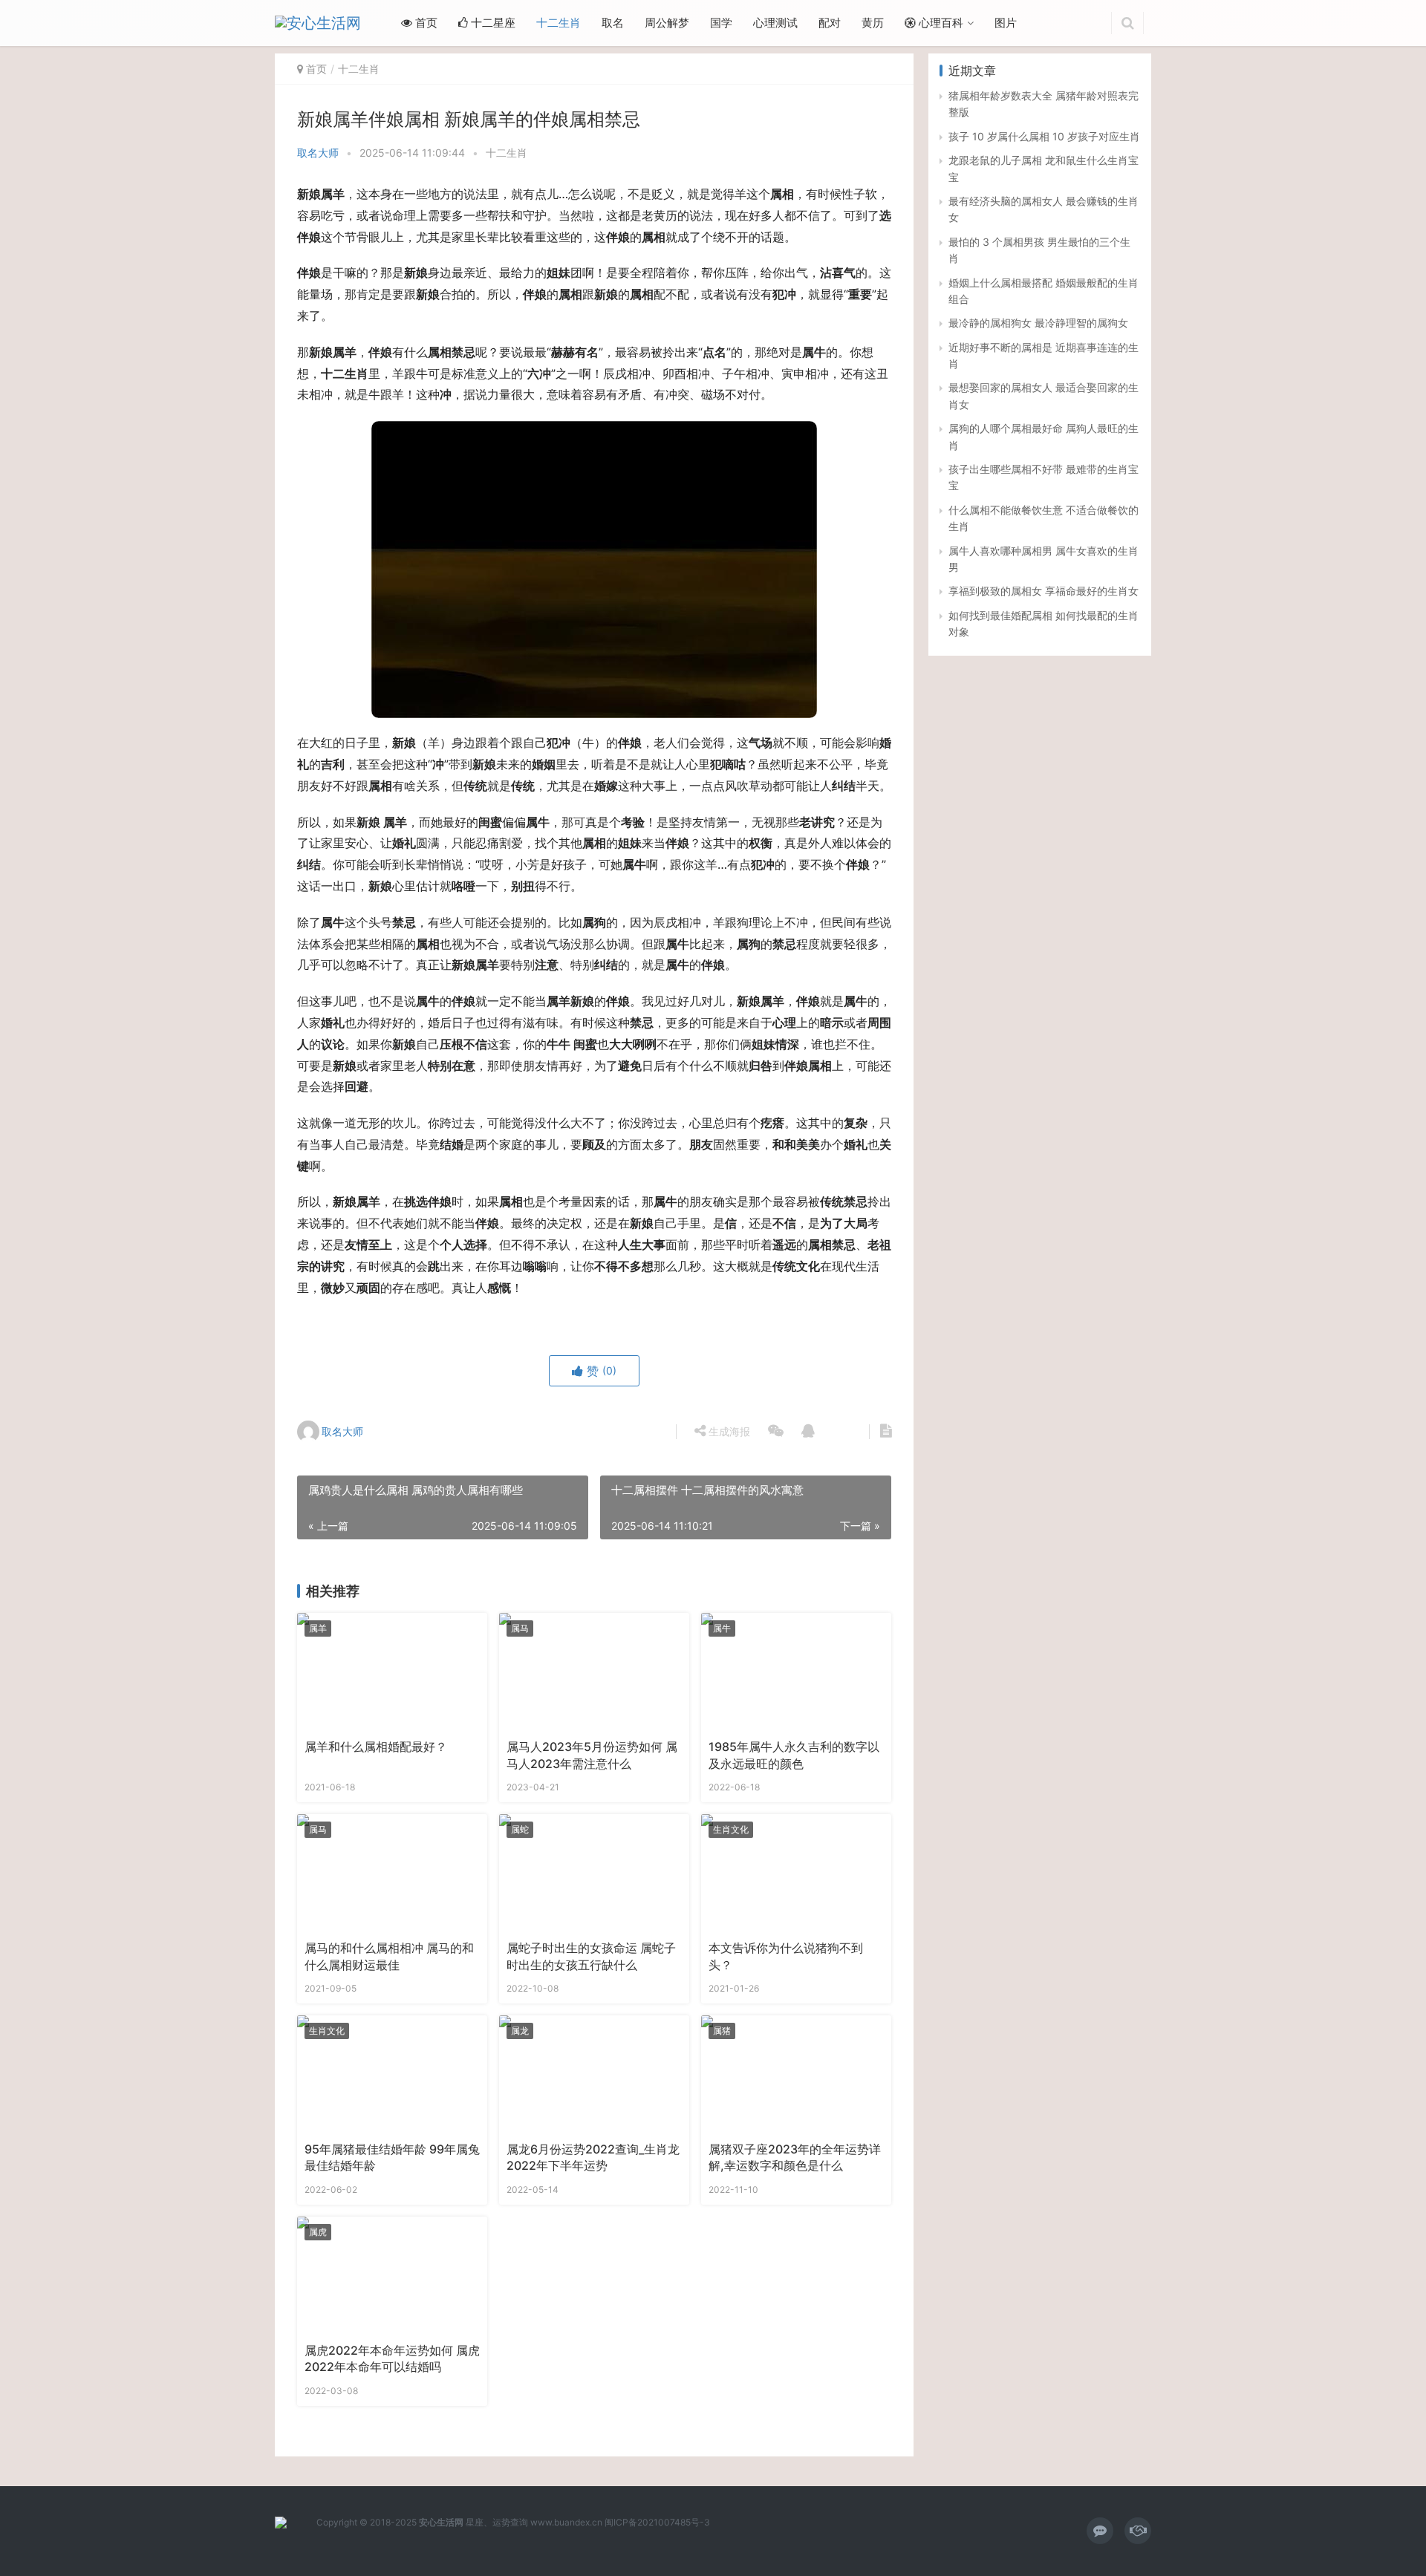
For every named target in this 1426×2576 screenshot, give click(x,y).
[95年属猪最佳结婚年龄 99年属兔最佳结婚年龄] (392, 2075)
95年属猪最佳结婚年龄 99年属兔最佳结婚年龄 (392, 2158)
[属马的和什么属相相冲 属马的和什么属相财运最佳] (392, 1874)
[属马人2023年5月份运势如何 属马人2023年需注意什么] (594, 1672)
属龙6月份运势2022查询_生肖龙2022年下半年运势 (593, 2158)
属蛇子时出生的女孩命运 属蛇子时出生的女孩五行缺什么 (591, 1956)
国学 (721, 23)
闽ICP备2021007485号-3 (657, 2522)
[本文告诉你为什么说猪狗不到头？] (796, 1874)
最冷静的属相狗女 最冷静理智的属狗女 (1038, 323)
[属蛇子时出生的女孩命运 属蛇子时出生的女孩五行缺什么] (594, 1874)
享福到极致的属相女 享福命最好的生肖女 (1044, 591)
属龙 (520, 2031)
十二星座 (492, 23)
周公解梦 (667, 23)
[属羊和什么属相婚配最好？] (392, 1672)
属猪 (722, 2031)
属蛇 (520, 1829)
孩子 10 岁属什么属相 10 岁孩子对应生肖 (1044, 136)
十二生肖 (559, 23)
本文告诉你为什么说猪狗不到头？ (786, 1956)
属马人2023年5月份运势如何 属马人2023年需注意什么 (592, 1755)
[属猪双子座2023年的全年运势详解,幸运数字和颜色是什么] (796, 2075)
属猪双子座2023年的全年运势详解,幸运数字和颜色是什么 (795, 2158)
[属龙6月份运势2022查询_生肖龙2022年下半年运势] (594, 2075)
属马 (520, 1628)
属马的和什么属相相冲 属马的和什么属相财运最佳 (389, 1956)
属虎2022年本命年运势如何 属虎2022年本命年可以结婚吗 (392, 2359)
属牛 (722, 1628)
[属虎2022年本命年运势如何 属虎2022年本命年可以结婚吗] (392, 2276)
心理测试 (775, 23)
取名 (613, 23)
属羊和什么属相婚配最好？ (376, 1747)
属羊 (318, 1628)
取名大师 (318, 153)
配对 (830, 23)
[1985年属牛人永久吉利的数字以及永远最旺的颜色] (796, 1672)
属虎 (318, 2232)
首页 (425, 23)
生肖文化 (731, 1829)
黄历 (873, 23)
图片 (1006, 23)
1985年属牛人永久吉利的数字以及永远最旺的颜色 (794, 1755)
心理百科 (940, 23)
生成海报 (728, 1431)
